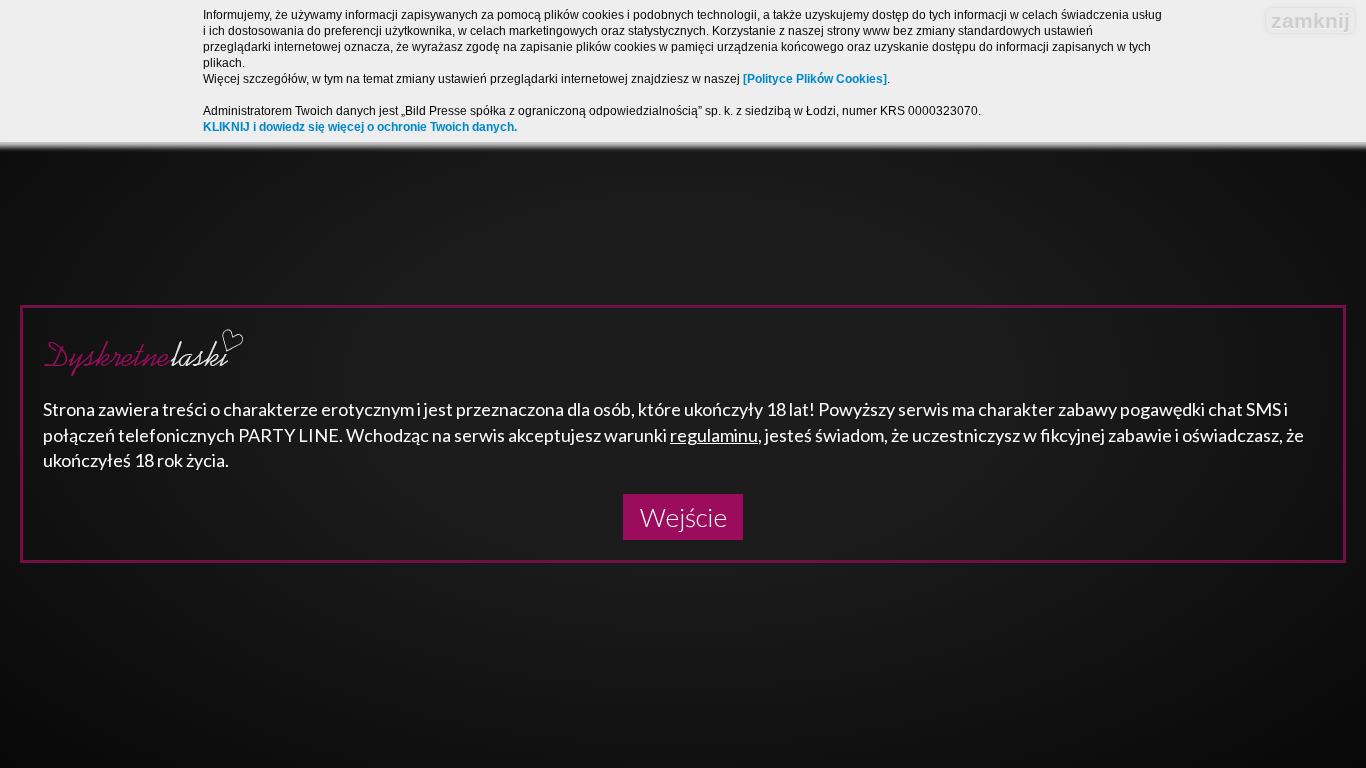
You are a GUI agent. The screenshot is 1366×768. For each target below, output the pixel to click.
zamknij (1310, 20)
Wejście (683, 517)
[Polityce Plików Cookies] (815, 79)
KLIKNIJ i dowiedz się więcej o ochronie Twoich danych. (360, 127)
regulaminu (714, 435)
